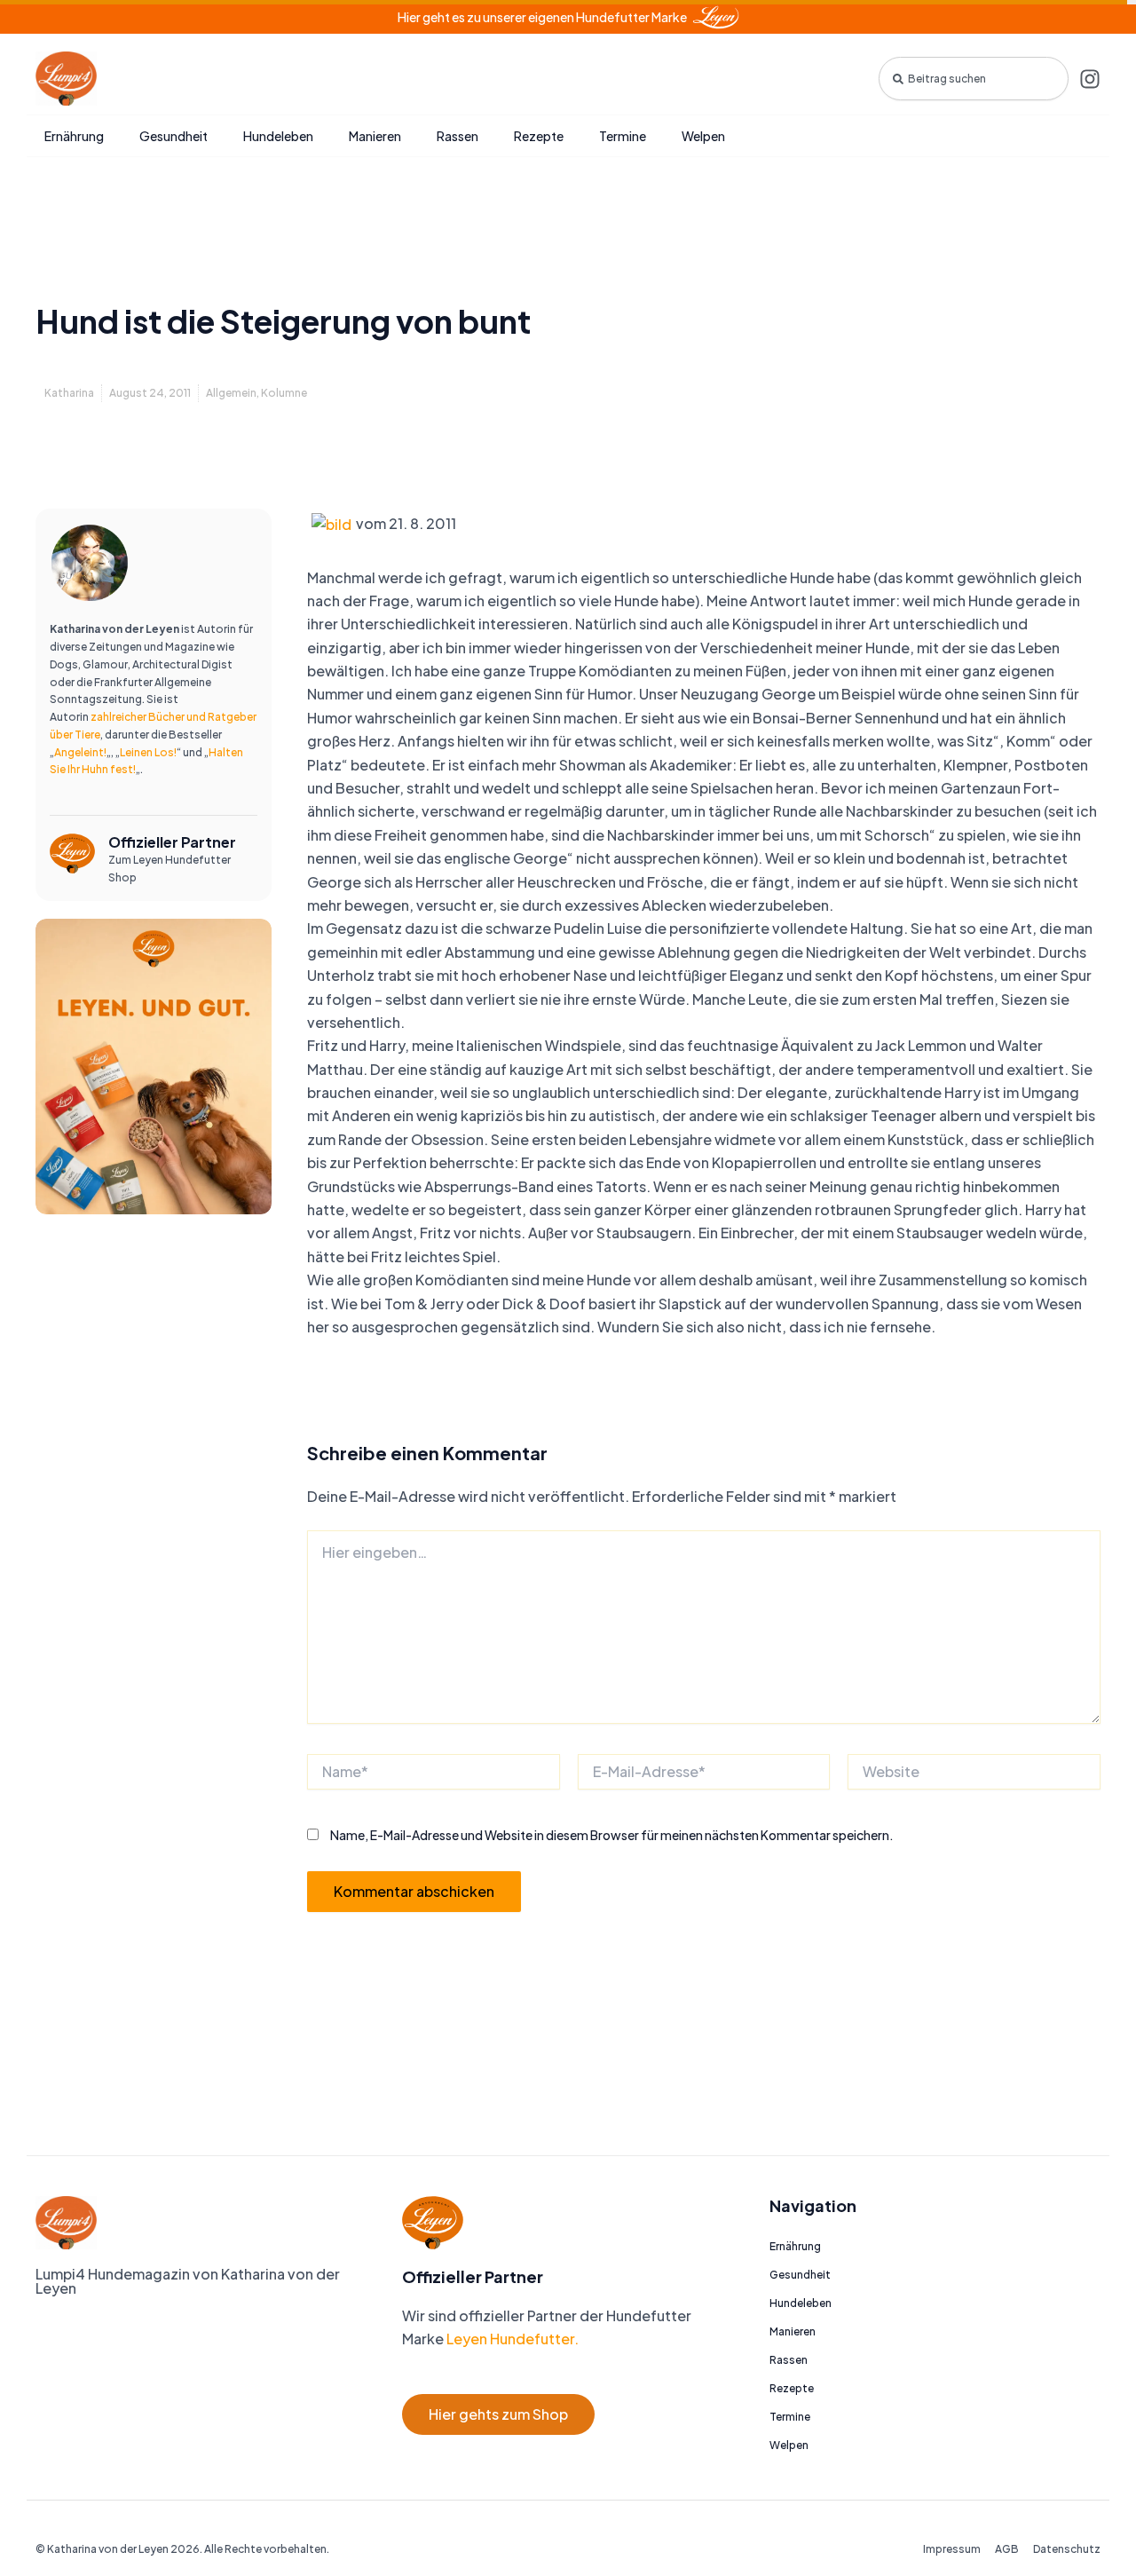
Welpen (703, 136)
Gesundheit (174, 136)
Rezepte (539, 136)
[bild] (331, 523)
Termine (623, 136)
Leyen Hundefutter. (511, 2339)
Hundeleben (278, 136)
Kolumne (284, 393)
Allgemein (231, 393)
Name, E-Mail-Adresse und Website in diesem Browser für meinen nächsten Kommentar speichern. (612, 1835)
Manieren (375, 136)
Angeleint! (80, 752)
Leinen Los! (148, 752)
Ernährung (74, 136)
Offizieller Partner (172, 842)
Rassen (458, 136)
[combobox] (974, 79)
